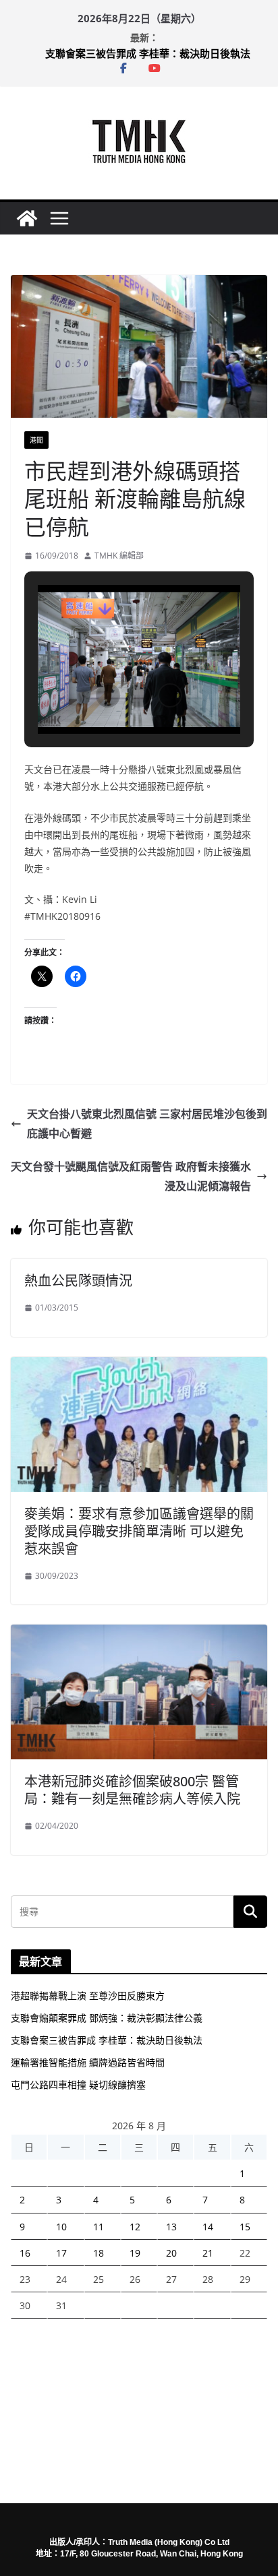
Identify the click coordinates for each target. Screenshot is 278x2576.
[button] (108, 695)
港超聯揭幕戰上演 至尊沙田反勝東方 (88, 1996)
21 (208, 2253)
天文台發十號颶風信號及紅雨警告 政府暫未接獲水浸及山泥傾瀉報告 (131, 1176)
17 (61, 2253)
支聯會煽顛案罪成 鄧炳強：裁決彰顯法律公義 (107, 2018)
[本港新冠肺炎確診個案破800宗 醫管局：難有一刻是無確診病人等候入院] (139, 1634)
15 (245, 2227)
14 (208, 2227)
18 (99, 2253)
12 (135, 2227)
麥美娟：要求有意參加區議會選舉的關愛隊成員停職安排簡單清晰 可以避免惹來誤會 (139, 1531)
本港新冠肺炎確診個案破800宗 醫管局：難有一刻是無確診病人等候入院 (132, 1790)
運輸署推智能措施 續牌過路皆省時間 (88, 2062)
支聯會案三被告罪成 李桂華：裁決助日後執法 (148, 53)
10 (61, 2227)
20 (171, 2253)
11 (99, 2227)
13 (171, 2227)
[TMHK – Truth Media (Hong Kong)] (27, 218)
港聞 (36, 440)
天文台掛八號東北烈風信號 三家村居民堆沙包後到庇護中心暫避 (147, 1124)
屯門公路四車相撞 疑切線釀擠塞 (78, 2084)
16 (25, 2253)
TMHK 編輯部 (119, 556)
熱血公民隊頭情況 (78, 1281)
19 (135, 2253)
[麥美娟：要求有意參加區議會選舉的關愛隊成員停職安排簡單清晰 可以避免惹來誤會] (139, 1366)
